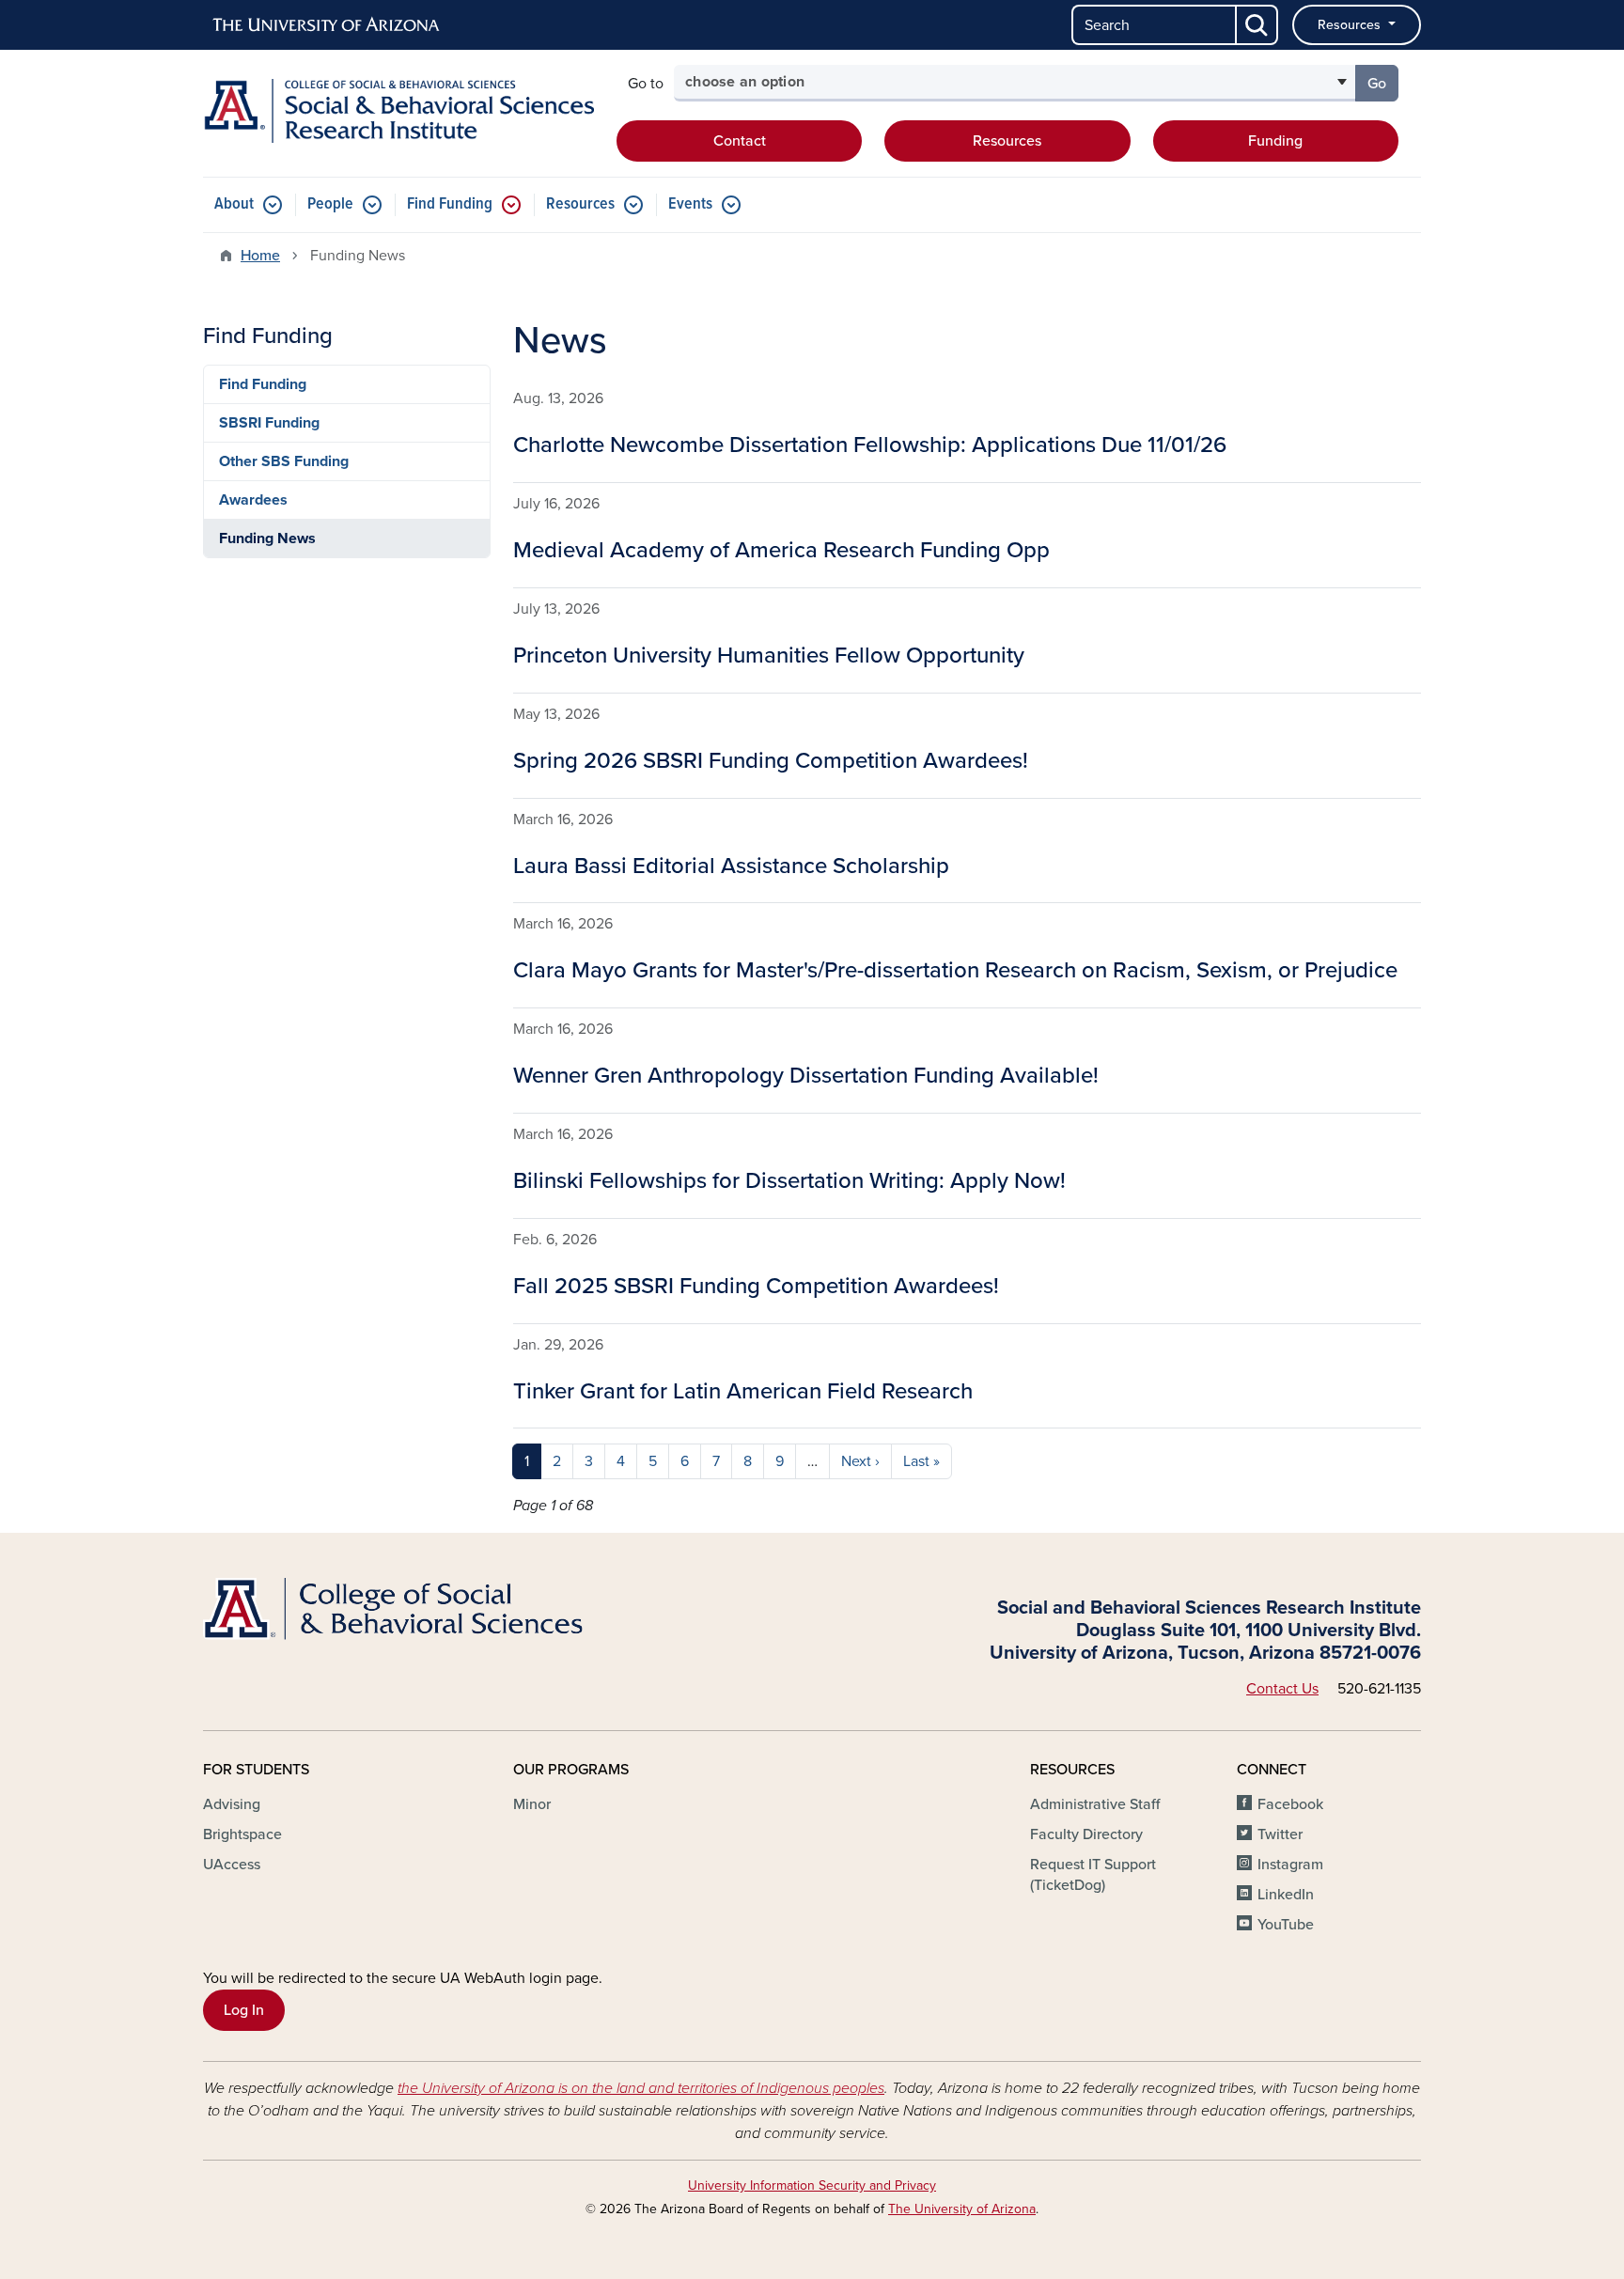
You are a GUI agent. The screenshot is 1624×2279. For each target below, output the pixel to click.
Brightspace (242, 1834)
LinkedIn (1286, 1895)
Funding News (267, 539)
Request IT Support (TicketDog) (1093, 1875)
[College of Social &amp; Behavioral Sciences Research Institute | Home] (398, 111)
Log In (244, 2010)
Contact (740, 141)
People (330, 204)
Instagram (1290, 1865)
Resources (1351, 25)
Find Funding (450, 204)
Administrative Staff (1095, 1804)
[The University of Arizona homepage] (327, 25)
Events (690, 204)
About (234, 204)
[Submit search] (1257, 25)
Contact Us (1282, 1689)
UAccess (232, 1865)
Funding (1275, 141)
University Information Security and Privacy (812, 2185)
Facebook (1290, 1804)
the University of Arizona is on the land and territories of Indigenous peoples (641, 2088)
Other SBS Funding (284, 461)
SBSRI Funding (269, 423)
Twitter (1280, 1834)
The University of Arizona (962, 2209)
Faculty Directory (1086, 1834)
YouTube (1286, 1925)
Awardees (253, 500)
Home (260, 256)
